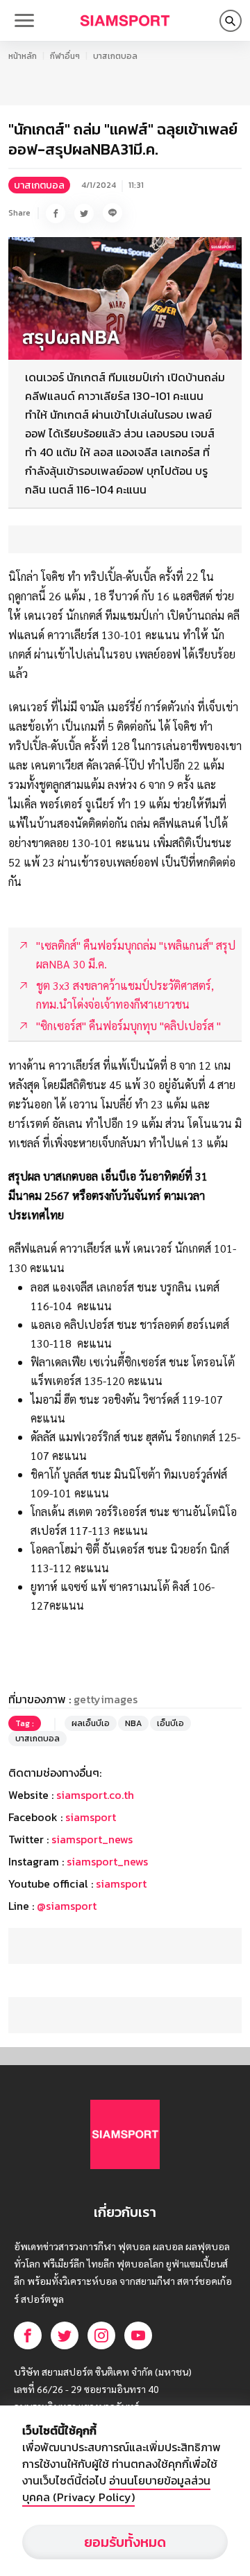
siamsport (91, 1817)
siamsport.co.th (95, 1795)
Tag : (25, 1723)
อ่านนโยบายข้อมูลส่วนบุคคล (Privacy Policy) (116, 2489)
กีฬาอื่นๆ (65, 56)
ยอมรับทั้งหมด (125, 2542)
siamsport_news (92, 1839)
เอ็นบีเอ (170, 1723)
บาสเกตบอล (115, 56)
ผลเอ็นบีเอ (91, 1723)
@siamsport (67, 1906)
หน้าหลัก (23, 56)
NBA (133, 1723)
